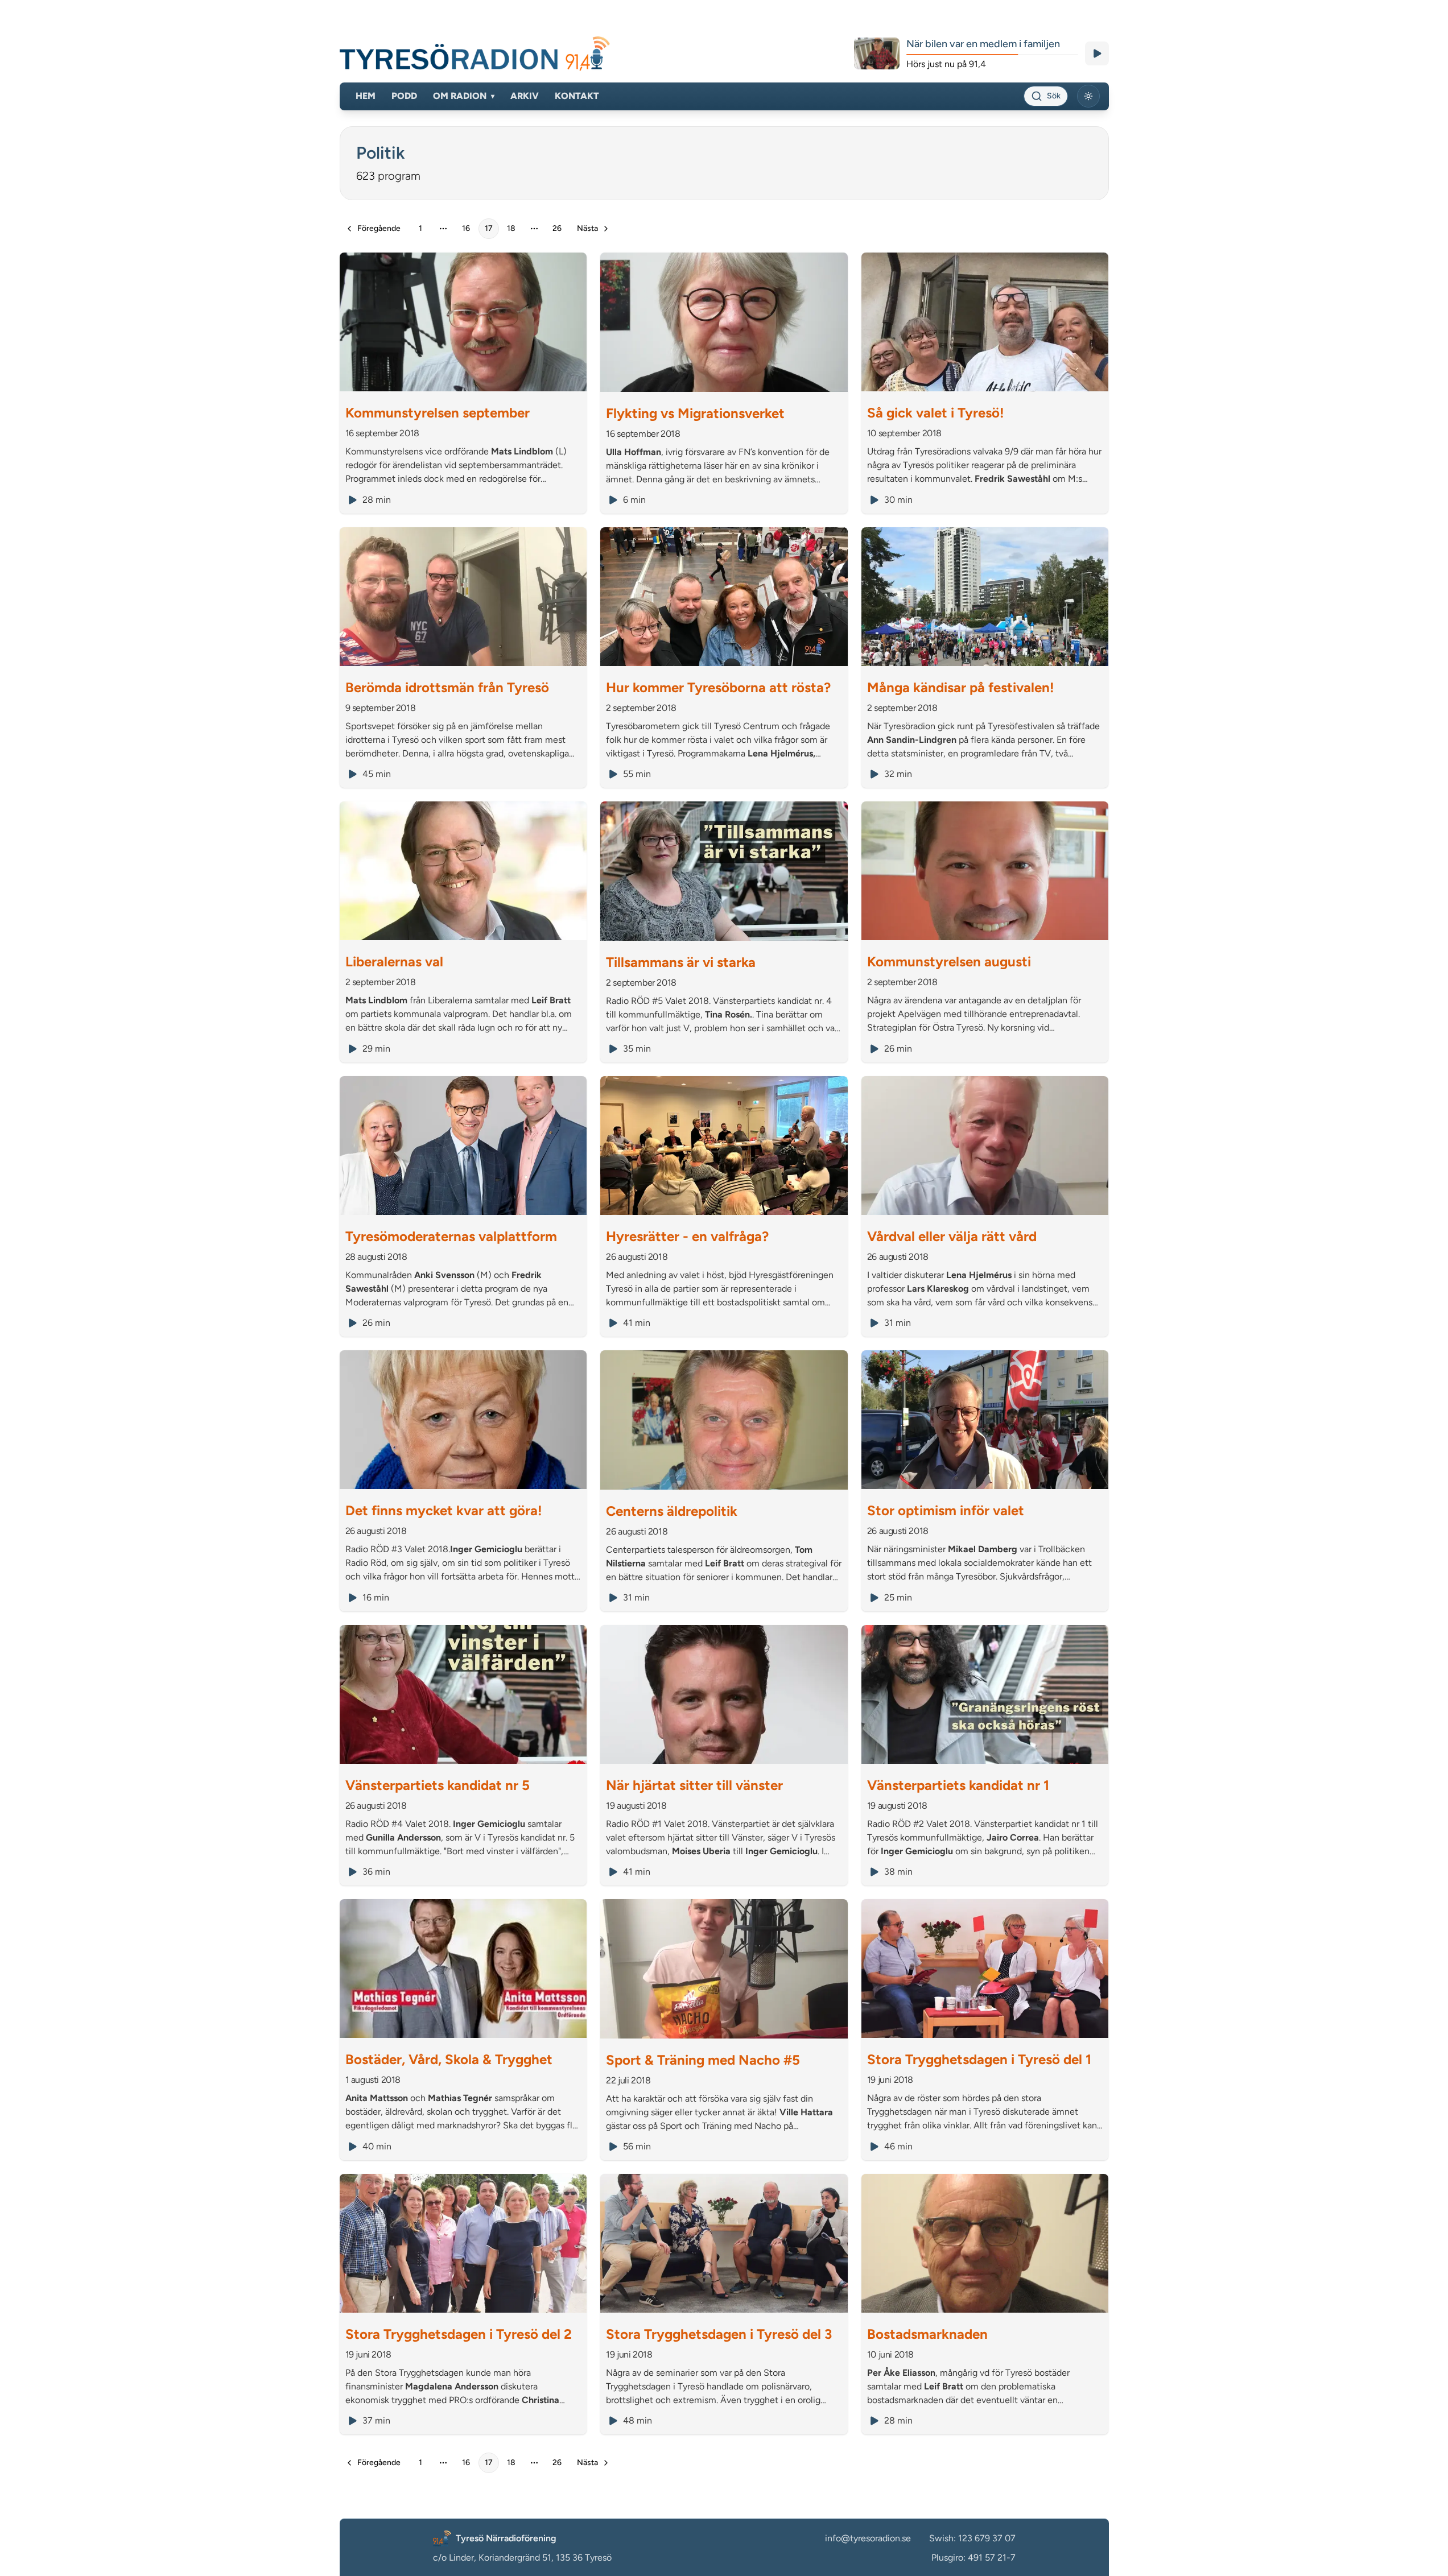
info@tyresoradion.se (868, 2538)
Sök (1054, 96)
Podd (404, 96)
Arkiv (525, 96)
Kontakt (577, 96)
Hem (366, 96)
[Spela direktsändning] (1097, 53)
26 (557, 228)
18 (511, 228)
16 (466, 228)
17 (489, 228)
